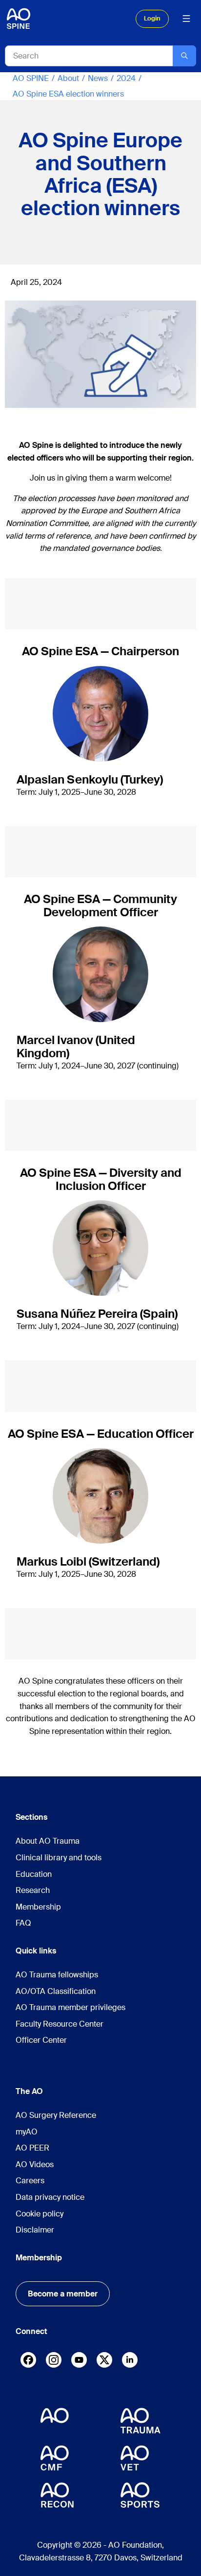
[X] (104, 2362)
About (68, 78)
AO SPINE (31, 78)
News (98, 78)
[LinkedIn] (130, 2360)
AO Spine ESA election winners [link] (68, 94)
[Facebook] (28, 2362)
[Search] (184, 56)
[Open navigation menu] (186, 19)
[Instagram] (54, 2362)
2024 (126, 78)
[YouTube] (79, 2360)
